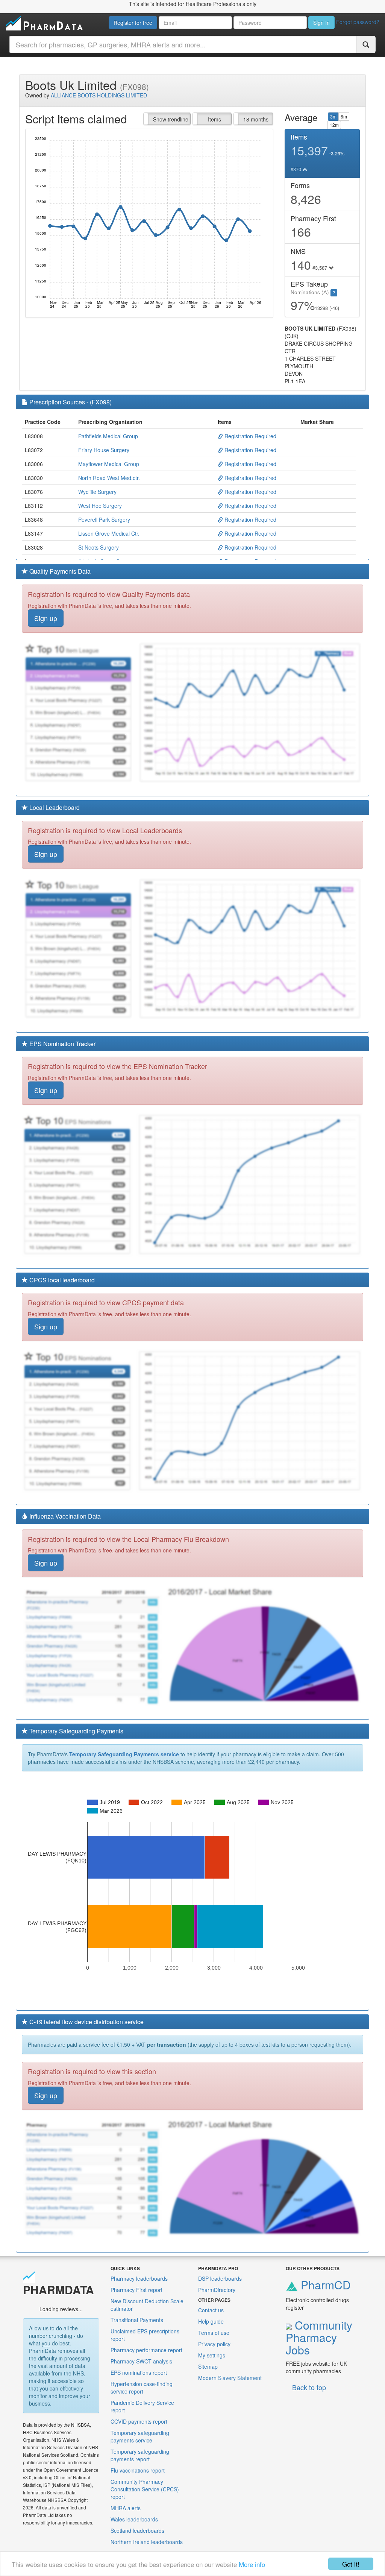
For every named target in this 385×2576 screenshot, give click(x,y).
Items (214, 119)
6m (344, 116)
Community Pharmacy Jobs (319, 2337)
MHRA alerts (126, 2508)
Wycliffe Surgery (97, 492)
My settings (212, 2355)
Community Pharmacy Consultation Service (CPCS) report (145, 2489)
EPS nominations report (139, 2372)
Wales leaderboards (134, 2519)
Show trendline (171, 119)
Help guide (211, 2321)
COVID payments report (139, 2421)
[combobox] (183, 44)
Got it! (351, 2564)
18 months (256, 119)
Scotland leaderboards (137, 2530)
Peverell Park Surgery (104, 519)
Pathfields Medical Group (108, 436)
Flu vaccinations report (138, 2470)
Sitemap (208, 2366)
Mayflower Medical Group (109, 464)
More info (252, 2564)
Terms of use (214, 2333)
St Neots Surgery (99, 547)
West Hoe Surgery (100, 506)
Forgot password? (358, 22)
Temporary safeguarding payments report (140, 2455)
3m (333, 116)
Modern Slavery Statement (230, 2378)
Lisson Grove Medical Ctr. (109, 533)
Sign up (46, 618)
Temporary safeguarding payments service (140, 2436)
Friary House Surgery (104, 450)
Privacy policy (214, 2344)
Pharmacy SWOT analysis (141, 2361)
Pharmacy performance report (146, 2350)
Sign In (321, 23)
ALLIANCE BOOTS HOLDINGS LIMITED (99, 95)
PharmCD (324, 2285)
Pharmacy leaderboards (139, 2278)
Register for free (133, 23)
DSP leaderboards (220, 2278)
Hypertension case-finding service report (142, 2388)
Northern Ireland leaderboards (147, 2542)
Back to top (309, 2387)
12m (334, 125)
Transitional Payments (137, 2320)
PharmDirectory (217, 2290)
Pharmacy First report (136, 2290)
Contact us (211, 2310)
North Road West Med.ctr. (109, 478)
